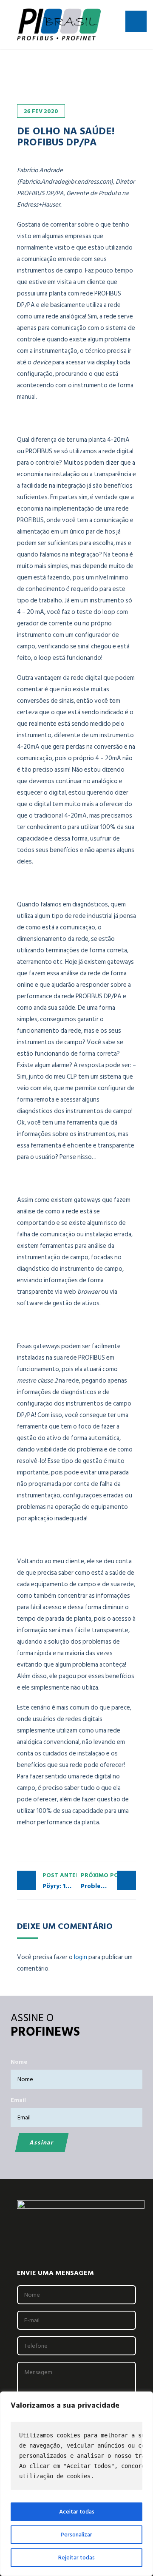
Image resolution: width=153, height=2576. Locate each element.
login (81, 1957)
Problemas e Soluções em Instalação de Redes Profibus (108, 1881)
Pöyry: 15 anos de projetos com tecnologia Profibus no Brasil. (59, 1881)
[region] (76, 2484)
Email (18, 2100)
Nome (19, 2062)
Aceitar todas (77, 2512)
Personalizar (76, 2535)
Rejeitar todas (76, 2558)
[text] (76, 2456)
